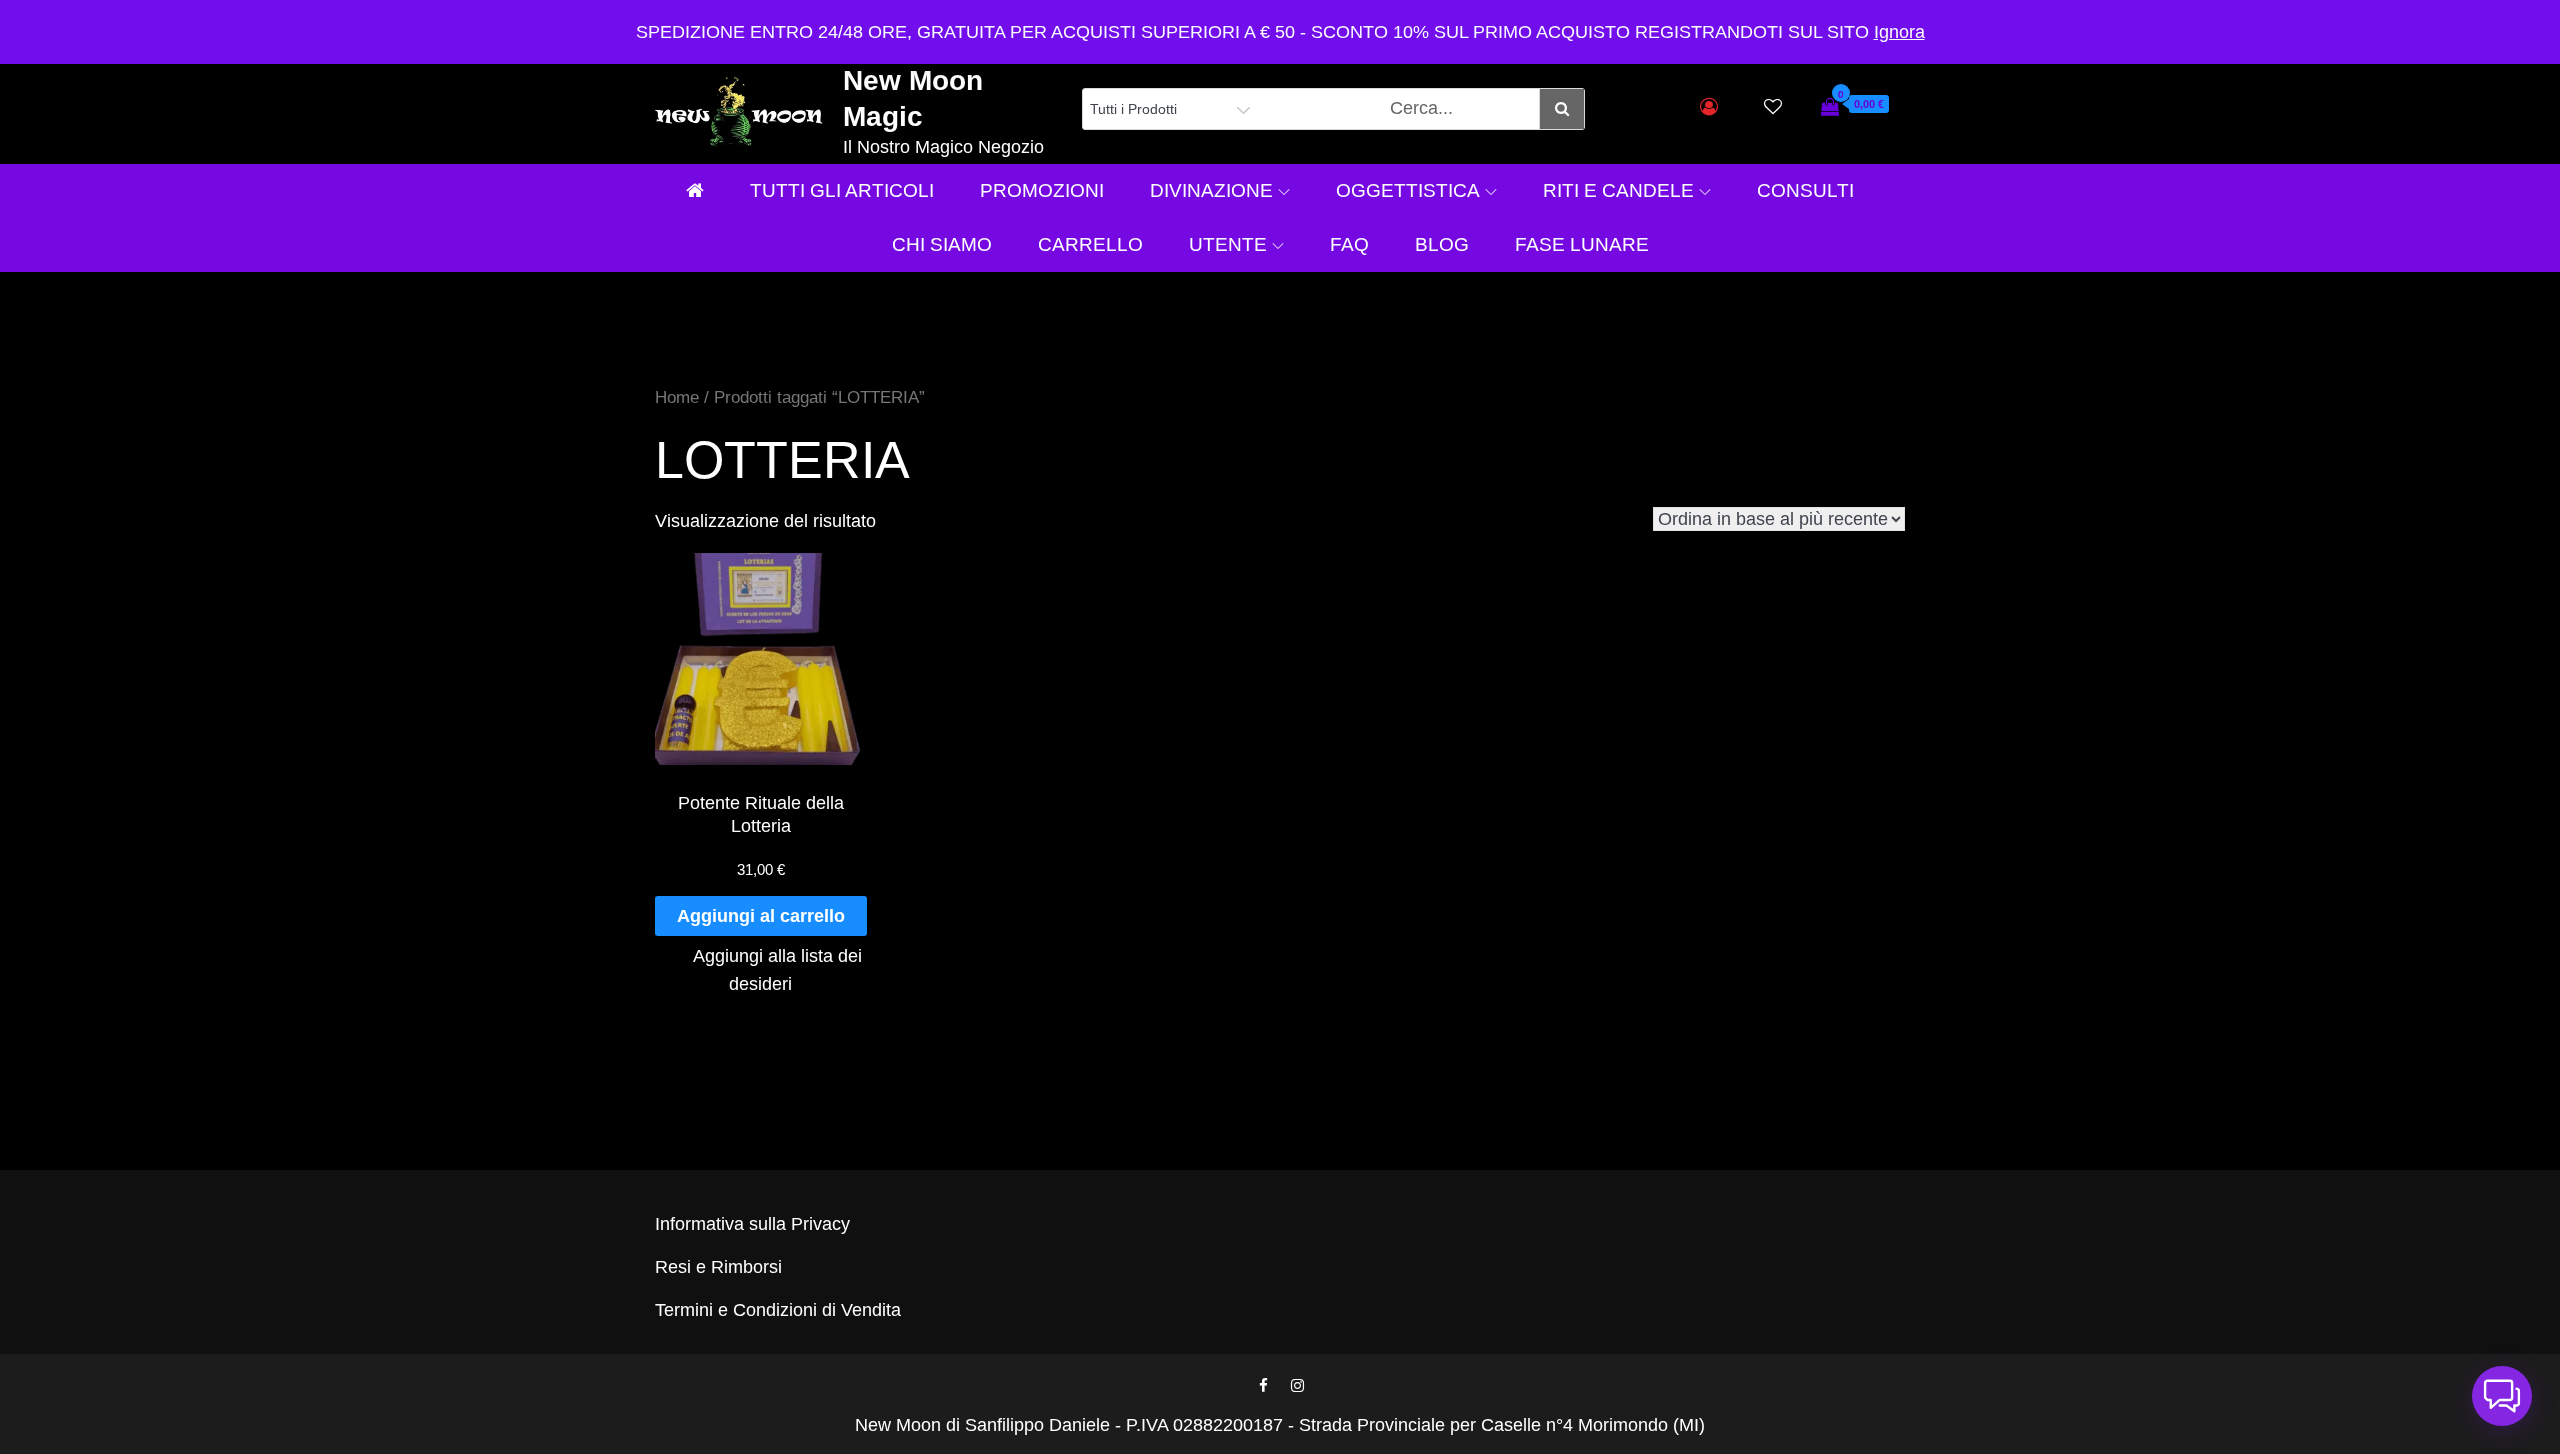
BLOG (1442, 244)
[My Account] (1709, 107)
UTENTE (1228, 244)
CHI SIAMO (942, 244)
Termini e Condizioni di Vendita (778, 1310)
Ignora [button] (1899, 32)
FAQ (1349, 244)
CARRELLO (1090, 244)
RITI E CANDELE (1618, 190)
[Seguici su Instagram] (1297, 1386)
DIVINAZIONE (1211, 190)
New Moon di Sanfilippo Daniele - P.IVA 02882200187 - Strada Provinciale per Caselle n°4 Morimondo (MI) (1280, 1425)
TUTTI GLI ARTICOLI (842, 190)
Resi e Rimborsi (718, 1267)
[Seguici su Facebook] (1263, 1386)
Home (677, 397)
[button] (2502, 1396)
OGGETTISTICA (1408, 190)
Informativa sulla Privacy (752, 1224)
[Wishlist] (1773, 107)
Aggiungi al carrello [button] (761, 916)
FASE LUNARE (1582, 244)
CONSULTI (1805, 190)
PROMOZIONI (1042, 190)
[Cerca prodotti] (1561, 109)
